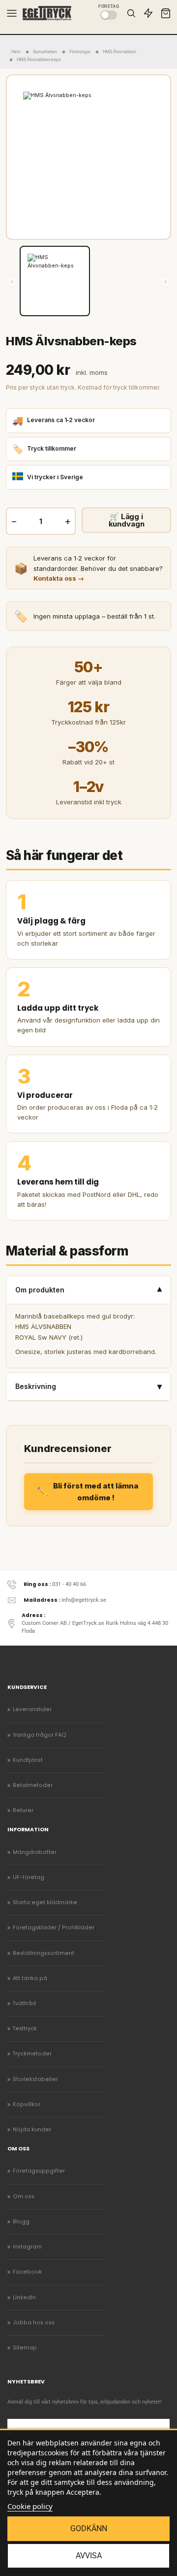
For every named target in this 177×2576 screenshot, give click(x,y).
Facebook (27, 2272)
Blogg (21, 2222)
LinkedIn (24, 2297)
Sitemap (25, 2348)
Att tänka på (30, 1978)
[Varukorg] (166, 13)
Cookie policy (30, 2506)
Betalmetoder (33, 1785)
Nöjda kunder (32, 2130)
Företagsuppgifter (39, 2171)
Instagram (27, 2247)
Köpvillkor (27, 2104)
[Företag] (109, 15)
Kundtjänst (28, 1760)
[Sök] (131, 13)
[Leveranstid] (148, 13)
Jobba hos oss (34, 2323)
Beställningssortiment (44, 1953)
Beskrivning (88, 1386)
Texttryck (25, 2029)
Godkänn (89, 2528)
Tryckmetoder (32, 2054)
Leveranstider (32, 1709)
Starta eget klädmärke (45, 1902)
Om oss (24, 2196)
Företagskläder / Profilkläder (54, 1928)
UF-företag (29, 1877)
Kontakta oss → (59, 578)
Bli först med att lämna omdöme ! (96, 1491)
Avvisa (89, 2556)
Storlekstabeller (35, 2079)
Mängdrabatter (35, 1852)
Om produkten (88, 1290)
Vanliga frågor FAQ (40, 1735)
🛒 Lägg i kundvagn (127, 520)
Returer (23, 1810)
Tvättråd (24, 2003)
